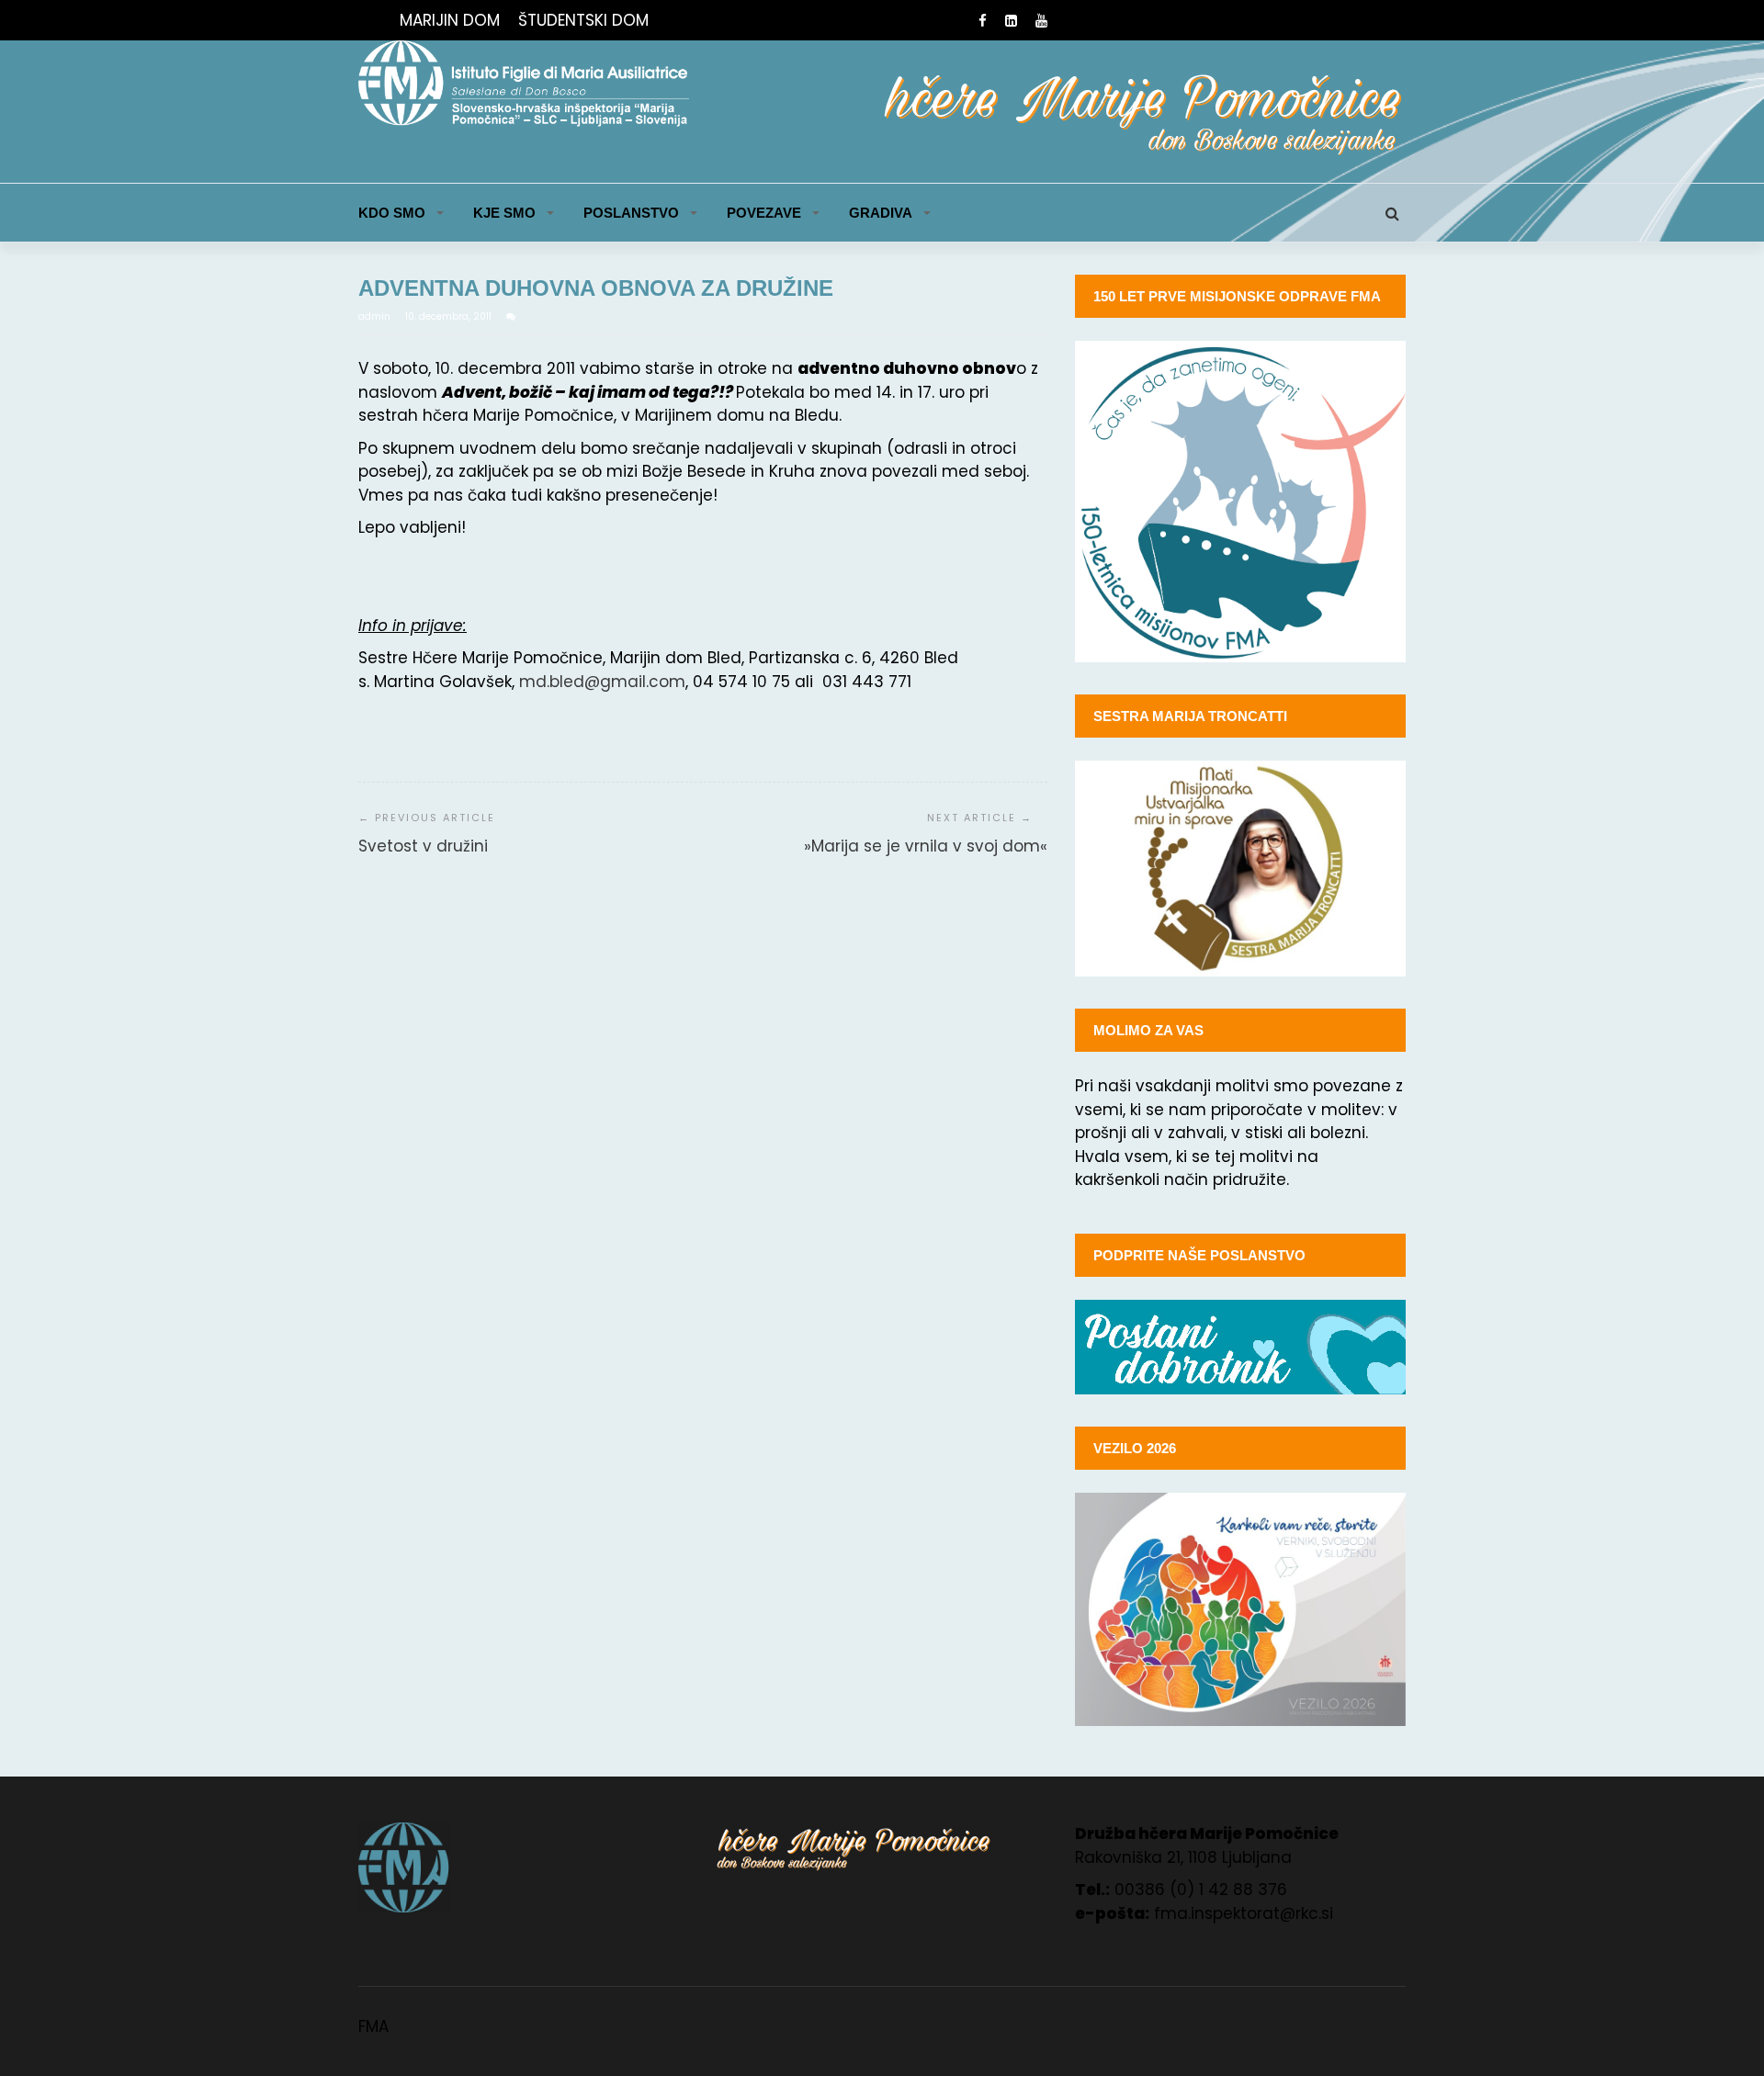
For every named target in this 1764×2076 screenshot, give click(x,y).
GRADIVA (881, 213)
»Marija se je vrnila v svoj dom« (926, 846)
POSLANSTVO (631, 213)
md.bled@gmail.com (602, 682)
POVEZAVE (764, 213)
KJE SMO (504, 213)
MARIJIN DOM (450, 20)
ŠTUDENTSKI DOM (583, 20)
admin (376, 316)
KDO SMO (392, 213)
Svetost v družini (423, 846)
